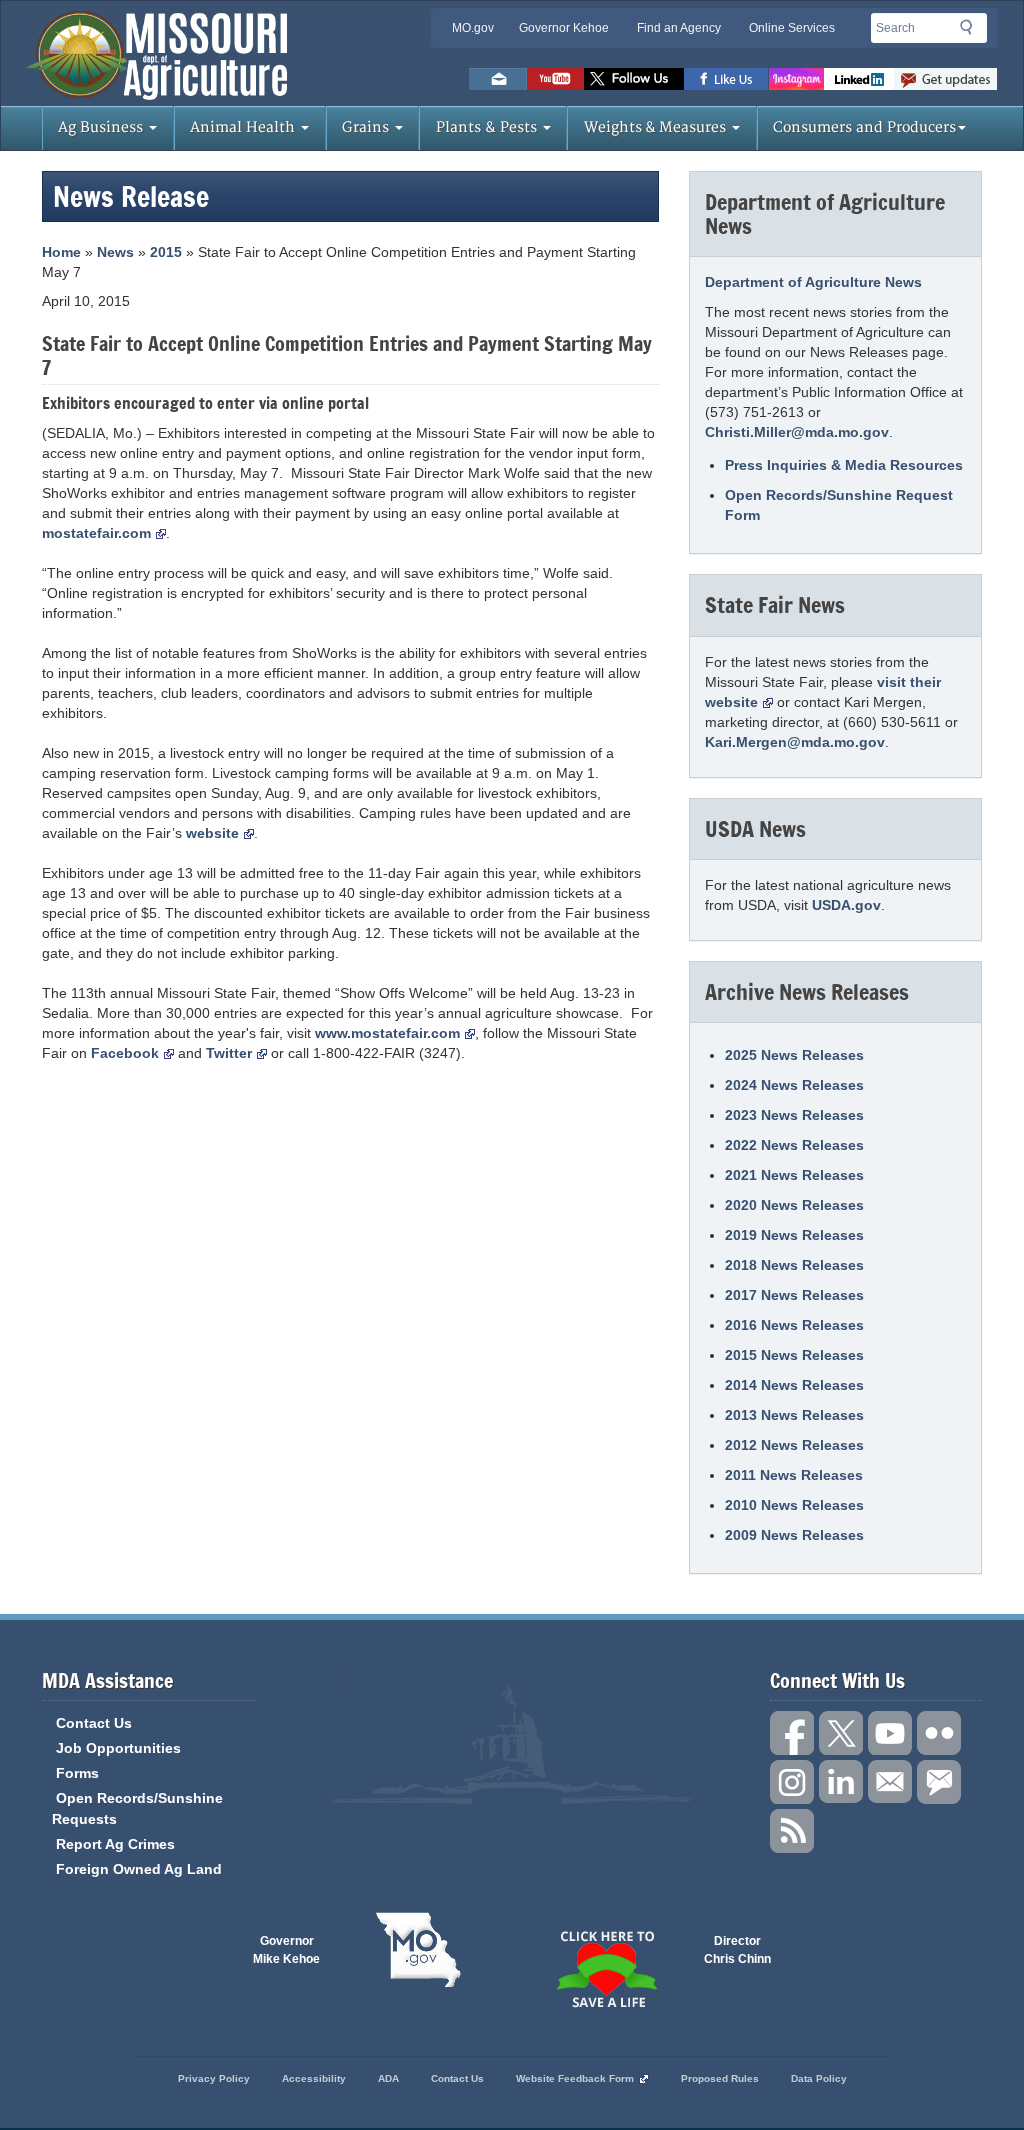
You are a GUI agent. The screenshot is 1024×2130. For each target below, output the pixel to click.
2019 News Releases (794, 1235)
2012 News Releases (794, 1445)
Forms (77, 1773)
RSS (792, 1831)
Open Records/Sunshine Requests (137, 1808)
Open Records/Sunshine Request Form (839, 505)
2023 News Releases (794, 1115)
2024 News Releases (794, 1085)
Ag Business (102, 127)
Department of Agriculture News (813, 282)
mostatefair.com (96, 533)
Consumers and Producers (864, 127)
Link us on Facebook (792, 1733)
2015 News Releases (794, 1355)
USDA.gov (846, 905)
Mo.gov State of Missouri (418, 1950)
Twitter (229, 1053)
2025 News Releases (794, 1055)
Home (61, 252)
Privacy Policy (214, 2078)
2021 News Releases (794, 1175)
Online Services (792, 28)
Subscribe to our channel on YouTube (890, 1733)
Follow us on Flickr (939, 1733)
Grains (367, 127)
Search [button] (972, 31)
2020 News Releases (794, 1205)
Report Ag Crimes (115, 1844)
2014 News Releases (794, 1385)
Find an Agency (679, 28)
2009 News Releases (794, 1535)
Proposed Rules (720, 2078)
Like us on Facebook (726, 79)
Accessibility (314, 2078)
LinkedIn (859, 79)
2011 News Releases (794, 1475)
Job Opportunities (118, 1748)
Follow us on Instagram (796, 79)
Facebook (125, 1053)
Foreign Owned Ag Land (139, 1869)
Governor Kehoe (564, 28)
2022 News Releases (794, 1145)
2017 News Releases (794, 1295)
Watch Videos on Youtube (555, 79)
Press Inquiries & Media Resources (844, 465)
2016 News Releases (794, 1325)
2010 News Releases (794, 1505)
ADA (388, 2078)
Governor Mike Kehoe (286, 1950)
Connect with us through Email (890, 1782)
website (212, 833)
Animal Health (244, 127)
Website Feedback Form (575, 2078)
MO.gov (473, 28)
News (115, 252)
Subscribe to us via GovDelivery (945, 79)
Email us (498, 79)
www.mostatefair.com (387, 1033)
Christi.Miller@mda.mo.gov (797, 432)
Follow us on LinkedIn (841, 1782)
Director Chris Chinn (737, 1950)
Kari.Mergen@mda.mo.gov (795, 742)
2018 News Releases (794, 1265)
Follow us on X (841, 1733)
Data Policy (819, 2078)
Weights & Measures (657, 127)
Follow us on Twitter (634, 79)
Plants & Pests (488, 127)
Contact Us (94, 1723)
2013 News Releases (794, 1415)
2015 (166, 252)
